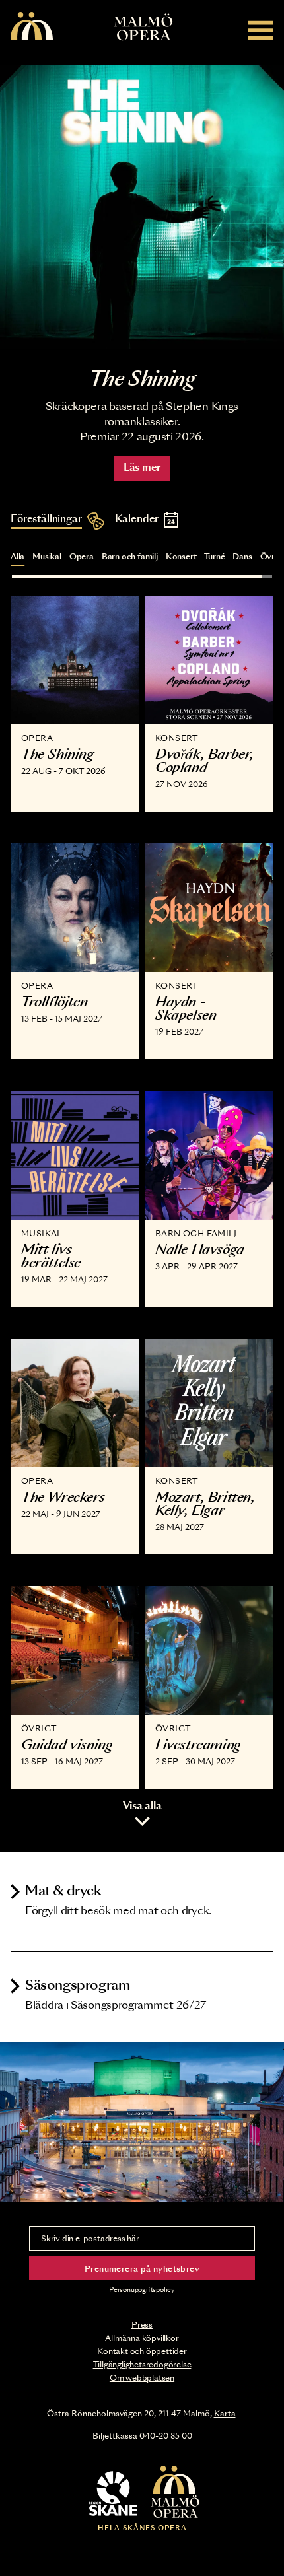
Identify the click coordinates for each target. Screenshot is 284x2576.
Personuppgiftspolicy (142, 2290)
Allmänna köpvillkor (142, 2338)
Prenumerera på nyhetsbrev (142, 2269)
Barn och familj (130, 557)
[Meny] (261, 30)
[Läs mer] (142, 207)
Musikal (47, 557)
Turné (214, 557)
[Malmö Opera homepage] (32, 27)
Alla (18, 557)
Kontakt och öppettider (142, 2351)
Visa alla (142, 1806)
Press (142, 2325)
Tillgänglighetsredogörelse (142, 2365)
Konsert (181, 557)
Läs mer (142, 468)
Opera (82, 557)
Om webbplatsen (142, 2378)
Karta (225, 2414)
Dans (242, 557)
